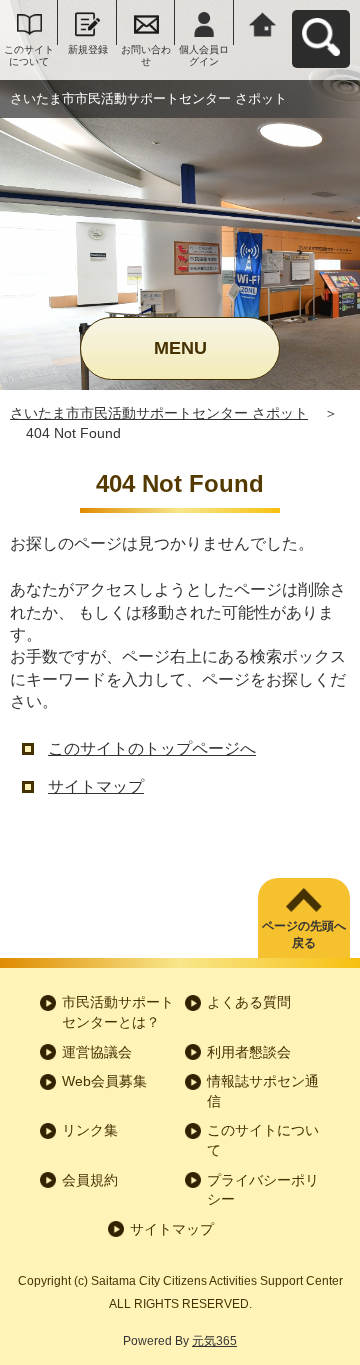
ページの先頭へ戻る (304, 934)
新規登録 (88, 49)
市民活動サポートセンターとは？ (118, 1012)
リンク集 (90, 1130)
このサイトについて (29, 55)
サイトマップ (96, 786)
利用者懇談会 (249, 1052)
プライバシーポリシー (263, 1190)
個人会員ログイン (204, 55)
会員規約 (90, 1180)
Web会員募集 (104, 1081)
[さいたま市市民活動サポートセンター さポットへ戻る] (263, 22)
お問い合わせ (146, 55)
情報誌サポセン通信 (263, 1091)
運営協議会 (97, 1052)
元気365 (214, 1341)
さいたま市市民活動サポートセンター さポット (159, 413)
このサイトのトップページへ (152, 748)
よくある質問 (249, 1002)
